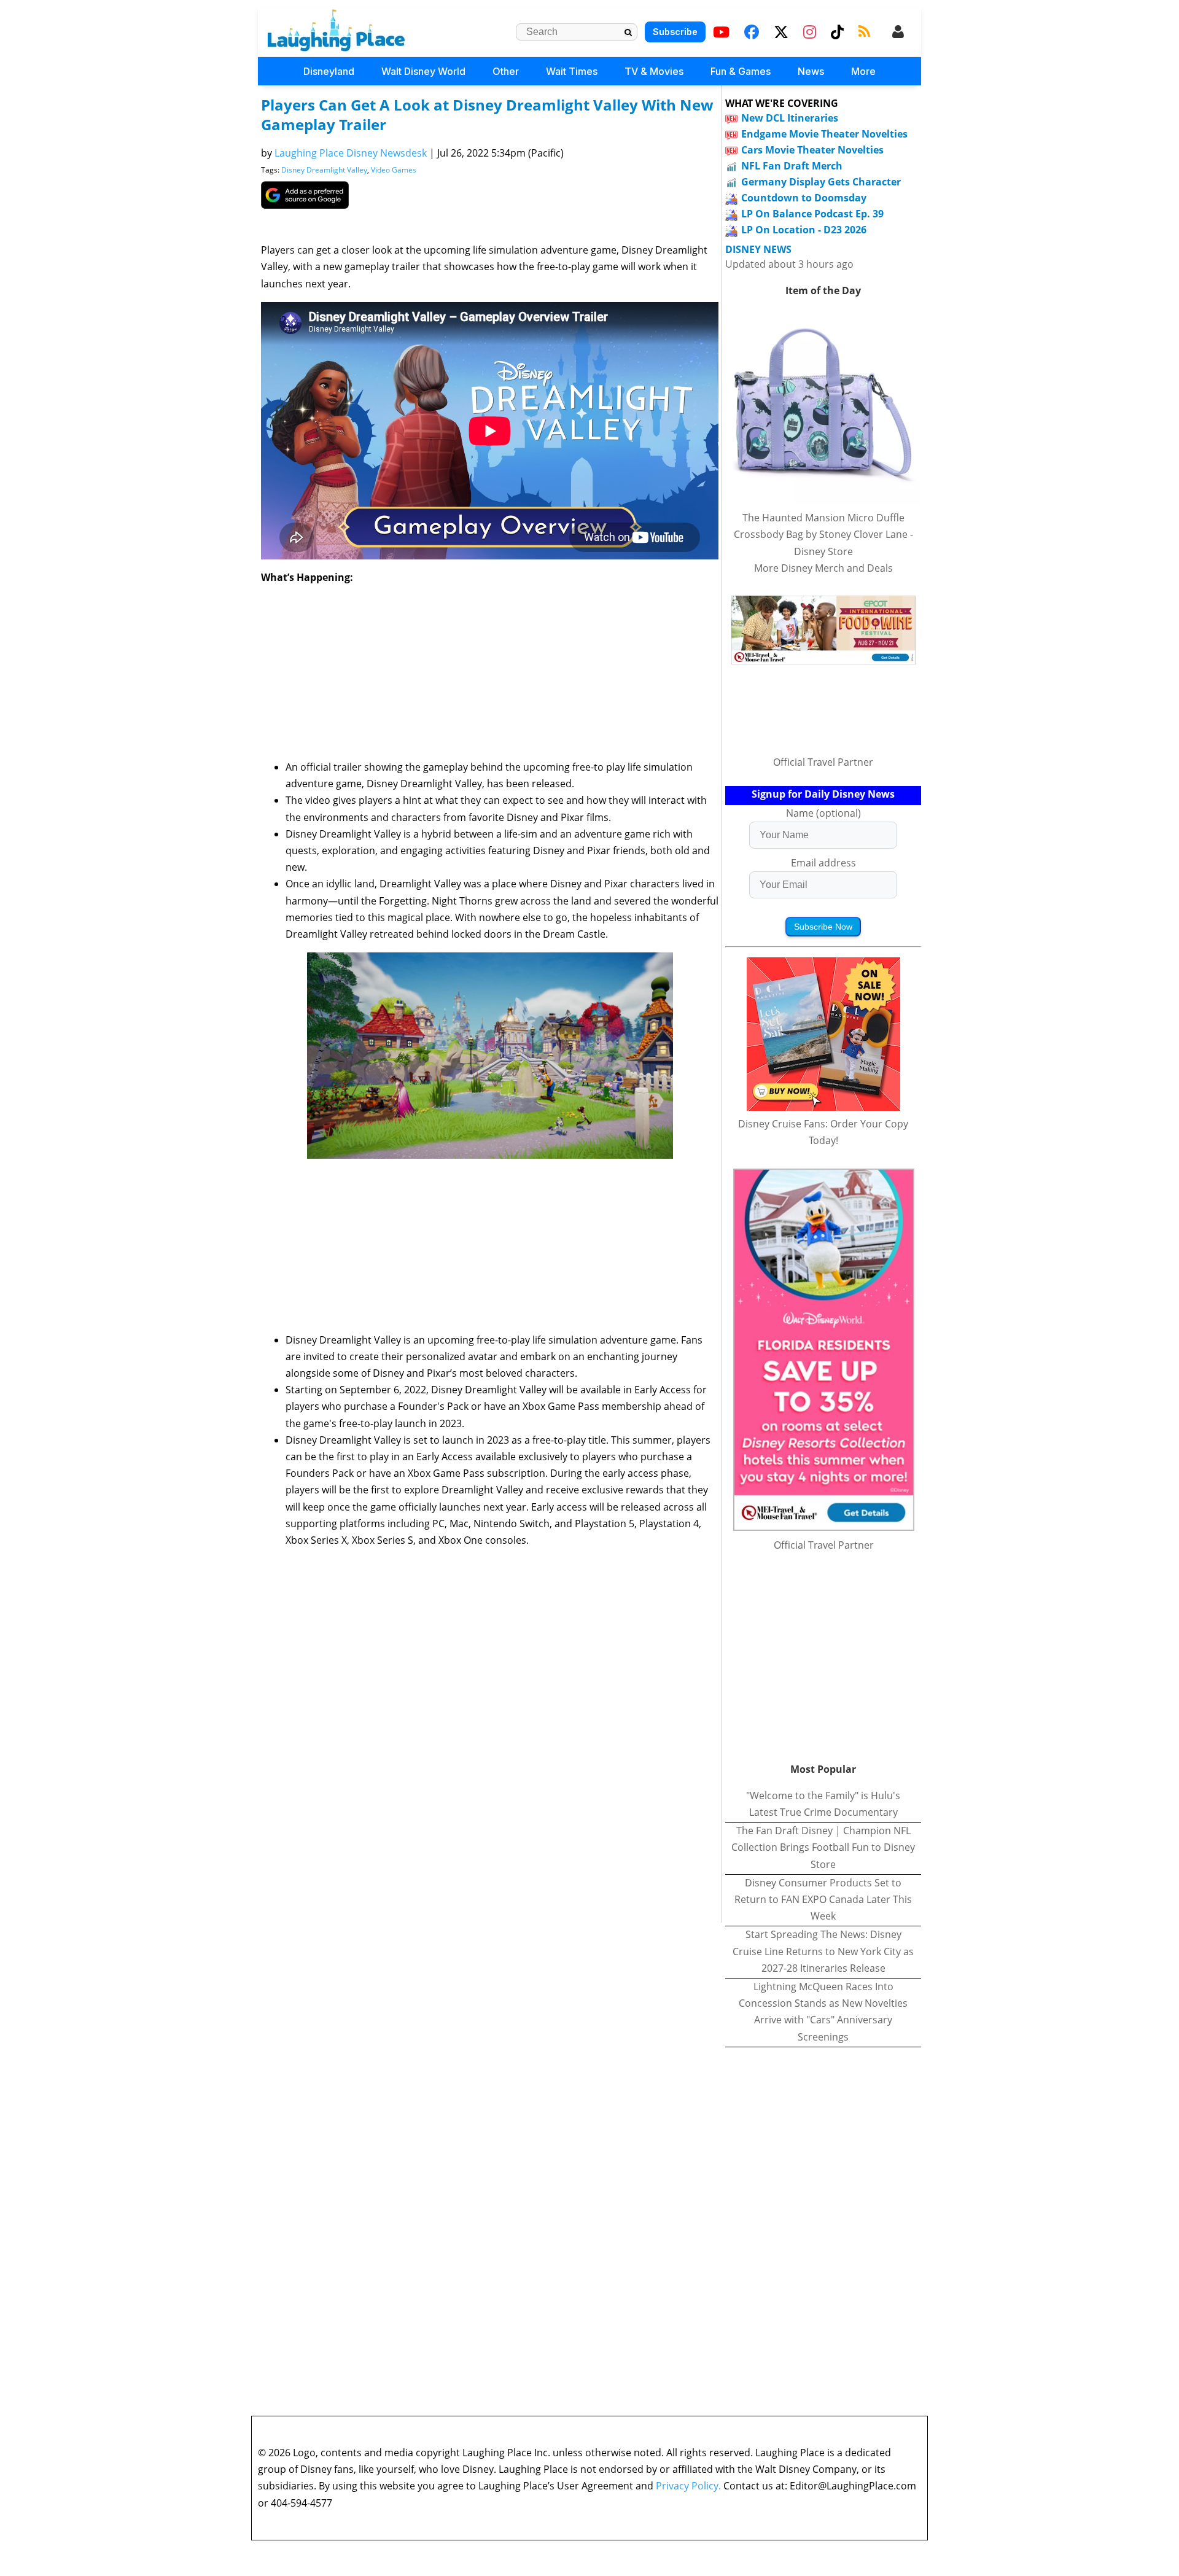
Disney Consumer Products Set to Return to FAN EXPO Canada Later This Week (823, 1899)
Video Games (394, 170)
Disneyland (329, 71)
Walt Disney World (423, 71)
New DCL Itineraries (790, 118)
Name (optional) (823, 813)
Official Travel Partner (823, 762)
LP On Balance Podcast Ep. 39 (812, 214)
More (863, 71)
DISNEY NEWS (758, 250)
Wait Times (572, 71)
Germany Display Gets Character (821, 182)
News (811, 71)
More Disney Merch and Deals (823, 568)
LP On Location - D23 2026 (804, 230)
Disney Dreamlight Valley (324, 170)
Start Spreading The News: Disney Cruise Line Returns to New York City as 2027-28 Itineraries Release (823, 1951)
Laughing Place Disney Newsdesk (351, 153)
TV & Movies (654, 71)
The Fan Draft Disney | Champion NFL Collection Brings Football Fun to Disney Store (823, 1847)
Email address (823, 863)
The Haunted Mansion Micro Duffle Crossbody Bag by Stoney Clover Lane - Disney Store (823, 534)
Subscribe (675, 32)
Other (506, 71)
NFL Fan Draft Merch (792, 166)
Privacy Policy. (688, 2486)
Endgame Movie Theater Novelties (824, 134)
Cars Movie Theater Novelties (812, 150)
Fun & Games (741, 71)
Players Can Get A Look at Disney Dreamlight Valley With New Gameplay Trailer (487, 115)
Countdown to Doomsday (804, 198)
